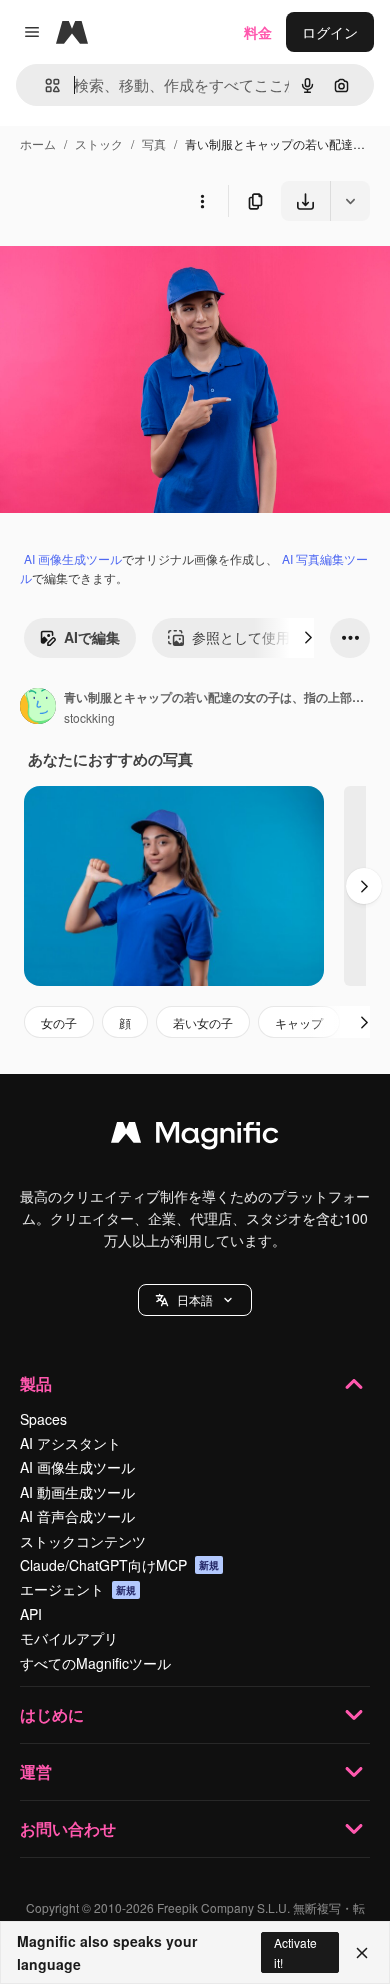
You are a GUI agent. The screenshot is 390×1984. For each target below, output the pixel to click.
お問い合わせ (68, 1828)
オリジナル (137, 267)
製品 (36, 1383)
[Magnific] (195, 1137)
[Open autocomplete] (44, 85)
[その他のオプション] (202, 201)
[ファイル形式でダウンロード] (350, 201)
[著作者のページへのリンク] (38, 708)
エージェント (78, 1589)
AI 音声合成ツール (77, 1516)
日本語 (195, 1299)
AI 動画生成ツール (77, 1492)
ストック (99, 143)
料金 (258, 32)
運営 (36, 1771)
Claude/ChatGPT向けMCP (119, 1565)
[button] (195, 1300)
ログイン (330, 32)
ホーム (38, 143)
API (31, 1614)
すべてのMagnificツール (95, 1663)
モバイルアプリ (69, 1638)
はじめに (52, 1714)
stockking (89, 717)
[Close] (362, 1953)
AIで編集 (92, 637)
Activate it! (295, 1952)
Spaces (43, 1419)
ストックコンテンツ (83, 1541)
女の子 (59, 1022)
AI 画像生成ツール (73, 558)
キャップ (299, 1022)
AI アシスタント (70, 1443)
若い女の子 (203, 1022)
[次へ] (308, 638)
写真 (154, 143)
